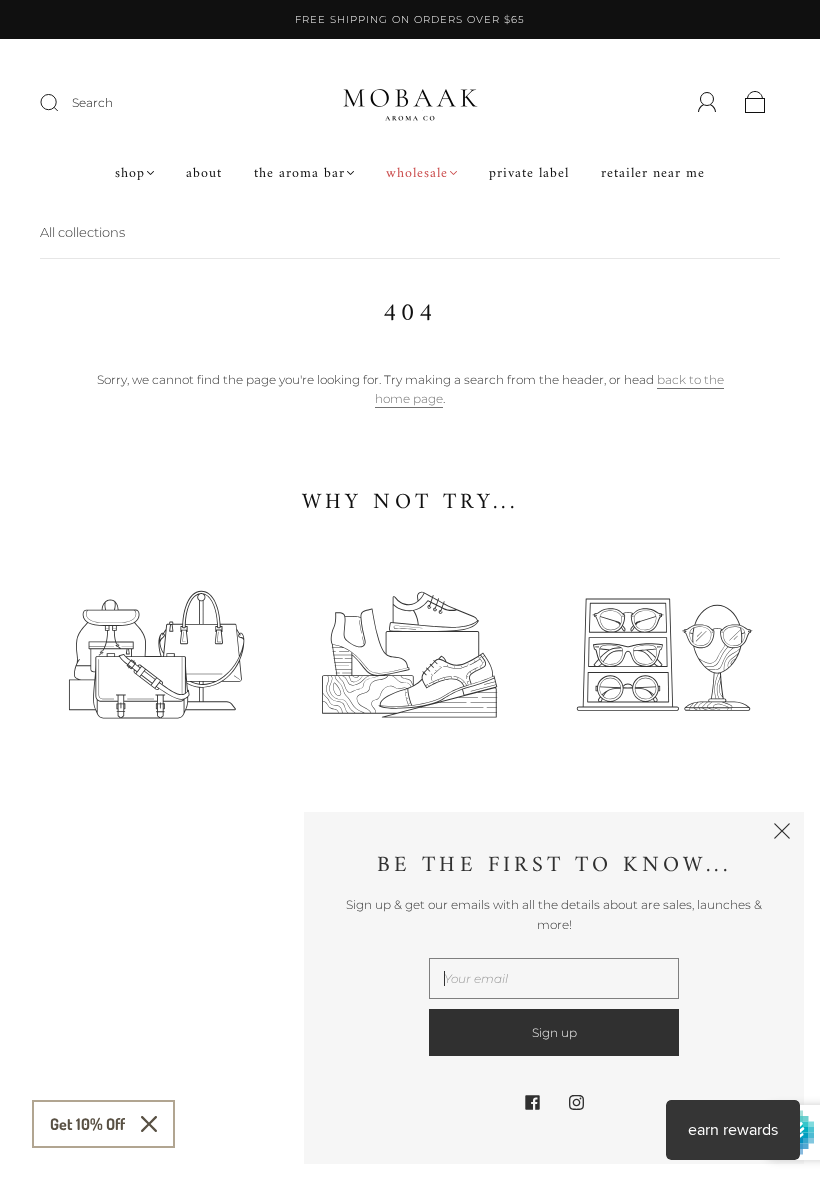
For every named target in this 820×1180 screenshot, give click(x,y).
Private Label (529, 174)
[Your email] (554, 978)
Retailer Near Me (653, 174)
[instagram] (576, 1102)
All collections (82, 232)
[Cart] (755, 103)
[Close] (149, 1124)
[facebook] (532, 1102)
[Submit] (62, 103)
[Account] (707, 102)
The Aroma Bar (299, 174)
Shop (130, 174)
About (204, 174)
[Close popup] (782, 834)
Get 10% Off (87, 1124)
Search (92, 102)
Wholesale (417, 174)
